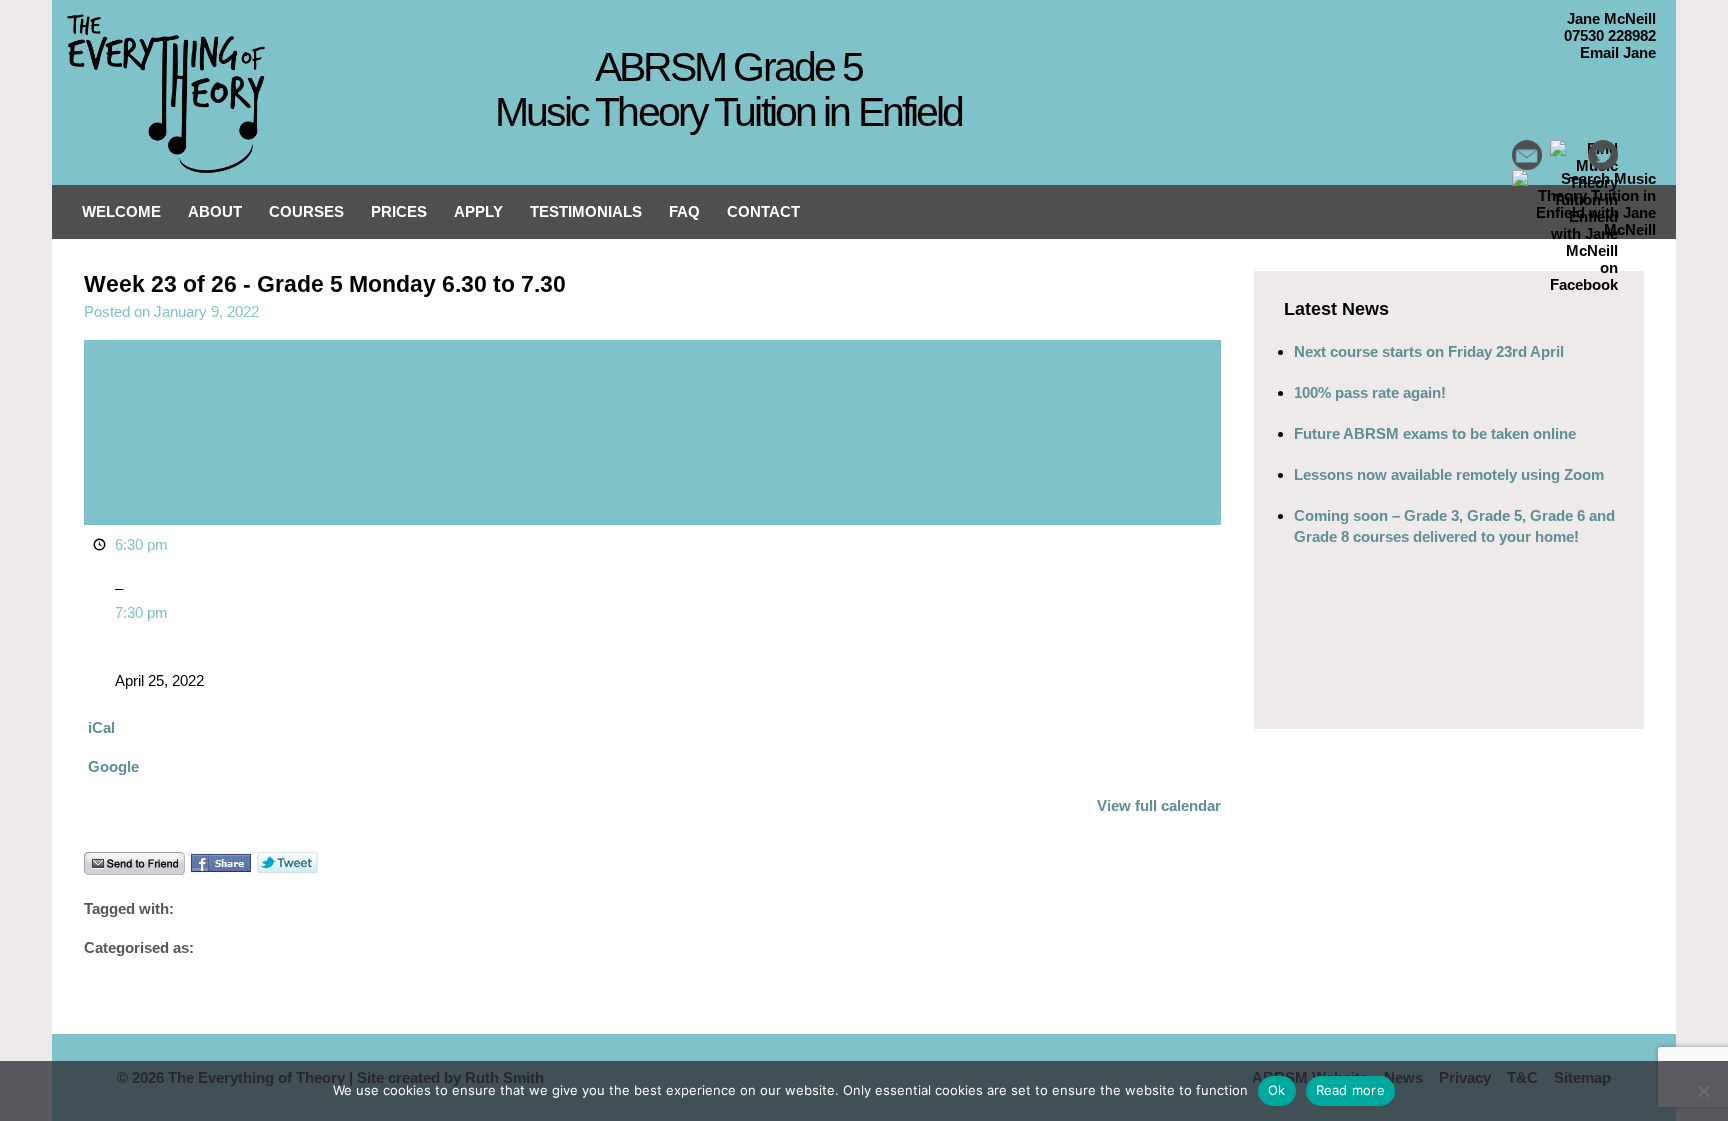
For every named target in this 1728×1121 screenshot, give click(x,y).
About (215, 211)
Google (113, 766)
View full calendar (1159, 805)
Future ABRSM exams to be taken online (1435, 433)
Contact (763, 211)
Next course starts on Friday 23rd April (1429, 351)
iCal (101, 727)
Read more (1350, 1090)
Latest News (1336, 309)
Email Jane (1618, 52)
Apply (478, 211)
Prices (399, 211)
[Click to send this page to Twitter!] (287, 869)
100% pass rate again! (1370, 392)
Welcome (121, 211)
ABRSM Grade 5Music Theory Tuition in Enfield (729, 89)
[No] (1703, 1091)
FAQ (684, 211)
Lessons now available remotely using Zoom (1449, 474)
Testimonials (586, 211)
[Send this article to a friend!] (134, 869)
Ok (1277, 1090)
